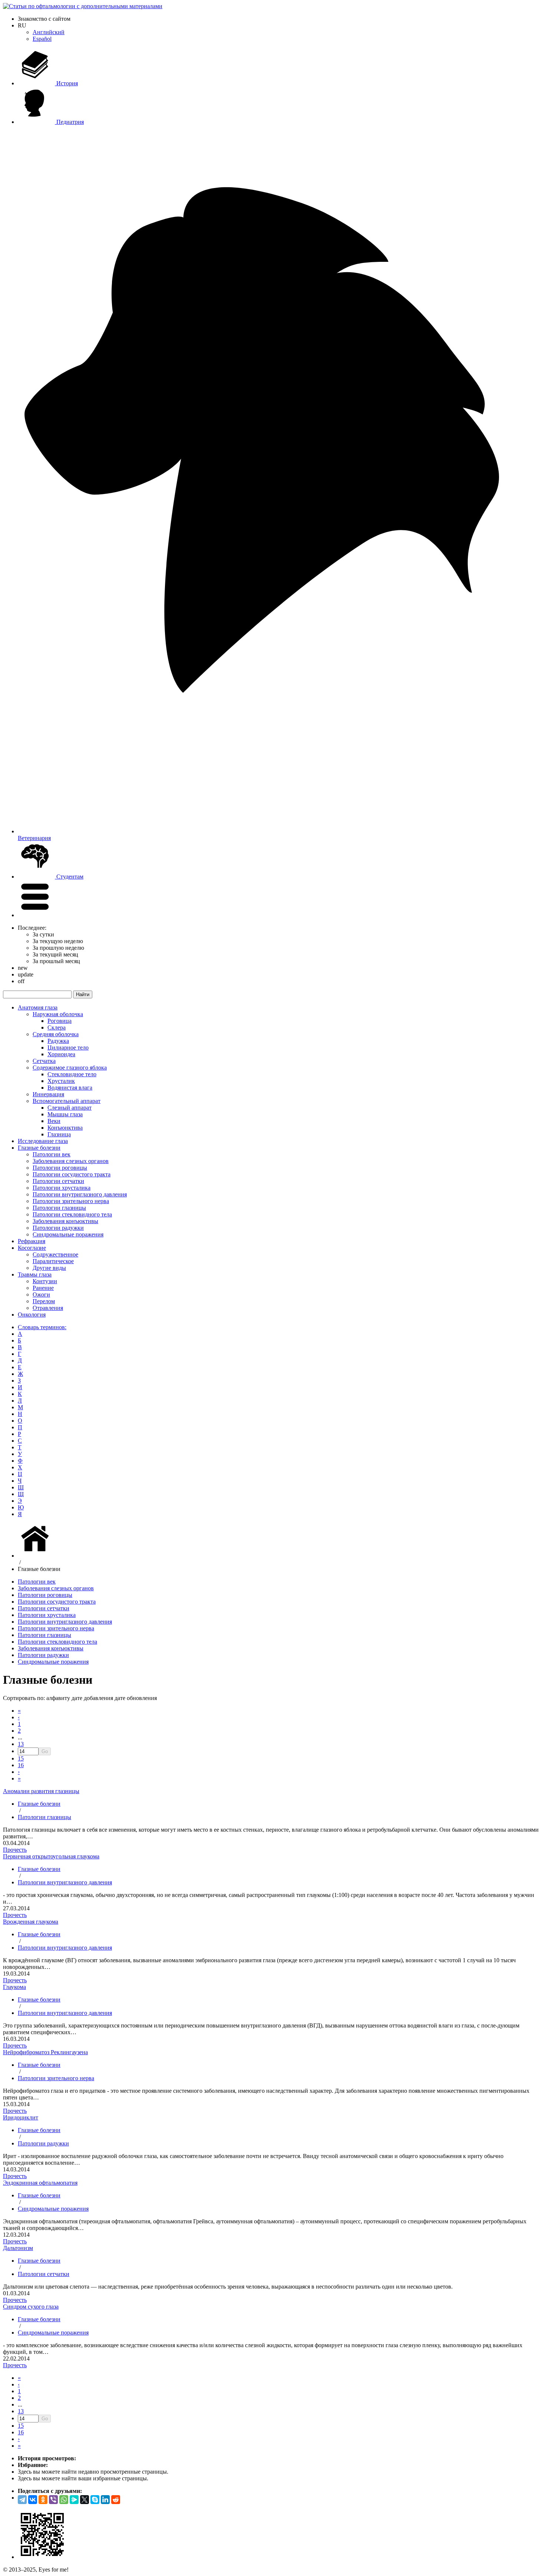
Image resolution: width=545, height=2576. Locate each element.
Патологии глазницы (59, 1208)
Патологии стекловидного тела (72, 1214)
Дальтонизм (18, 2248)
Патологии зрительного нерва (71, 1201)
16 (21, 1765)
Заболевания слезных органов (71, 1161)
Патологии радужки (58, 1228)
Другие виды (49, 1268)
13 (21, 1744)
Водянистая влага (70, 1088)
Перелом (44, 1301)
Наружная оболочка (58, 1014)
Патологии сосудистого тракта (72, 1174)
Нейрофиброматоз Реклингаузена (45, 2052)
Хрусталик (61, 1081)
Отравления (48, 1308)
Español (42, 39)
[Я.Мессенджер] (74, 2500)
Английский (49, 32)
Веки (54, 1121)
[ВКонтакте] (33, 2500)
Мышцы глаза (65, 1114)
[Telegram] (22, 2500)
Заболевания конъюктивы (65, 1221)
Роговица (60, 1021)
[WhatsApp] (64, 2500)
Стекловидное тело (72, 1074)
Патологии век (52, 1154)
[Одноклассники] (43, 2500)
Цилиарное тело (68, 1047)
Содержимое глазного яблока (70, 1068)
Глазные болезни (39, 1148)
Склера (57, 1027)
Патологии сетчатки (58, 1181)
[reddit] (116, 2500)
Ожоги (41, 1294)
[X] (85, 2500)
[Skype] (95, 2500)
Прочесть (15, 1850)
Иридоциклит (21, 2117)
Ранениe (43, 1288)
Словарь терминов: (42, 1327)
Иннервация (48, 1094)
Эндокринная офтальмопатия (40, 2183)
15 (21, 1758)
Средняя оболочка (56, 1034)
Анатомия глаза (38, 1007)
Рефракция (32, 1241)
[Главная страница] (36, 1556)
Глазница (59, 1134)
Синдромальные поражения (68, 1234)
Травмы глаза (35, 1274)
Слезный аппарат (70, 1108)
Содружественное (55, 1254)
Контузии (45, 1281)
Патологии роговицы (60, 1168)
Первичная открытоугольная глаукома (51, 1856)
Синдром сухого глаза (31, 2307)
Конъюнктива (65, 1128)
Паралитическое (53, 1261)
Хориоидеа (61, 1054)
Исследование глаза (43, 1141)
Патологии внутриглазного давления (80, 1194)
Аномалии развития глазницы (41, 1791)
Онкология (32, 1315)
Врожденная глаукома (31, 1922)
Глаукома (14, 1987)
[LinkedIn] (105, 2500)
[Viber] (53, 2500)
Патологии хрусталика (62, 1188)
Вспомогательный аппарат (67, 1101)
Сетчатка (44, 1061)
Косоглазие (32, 1248)
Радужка (58, 1041)
